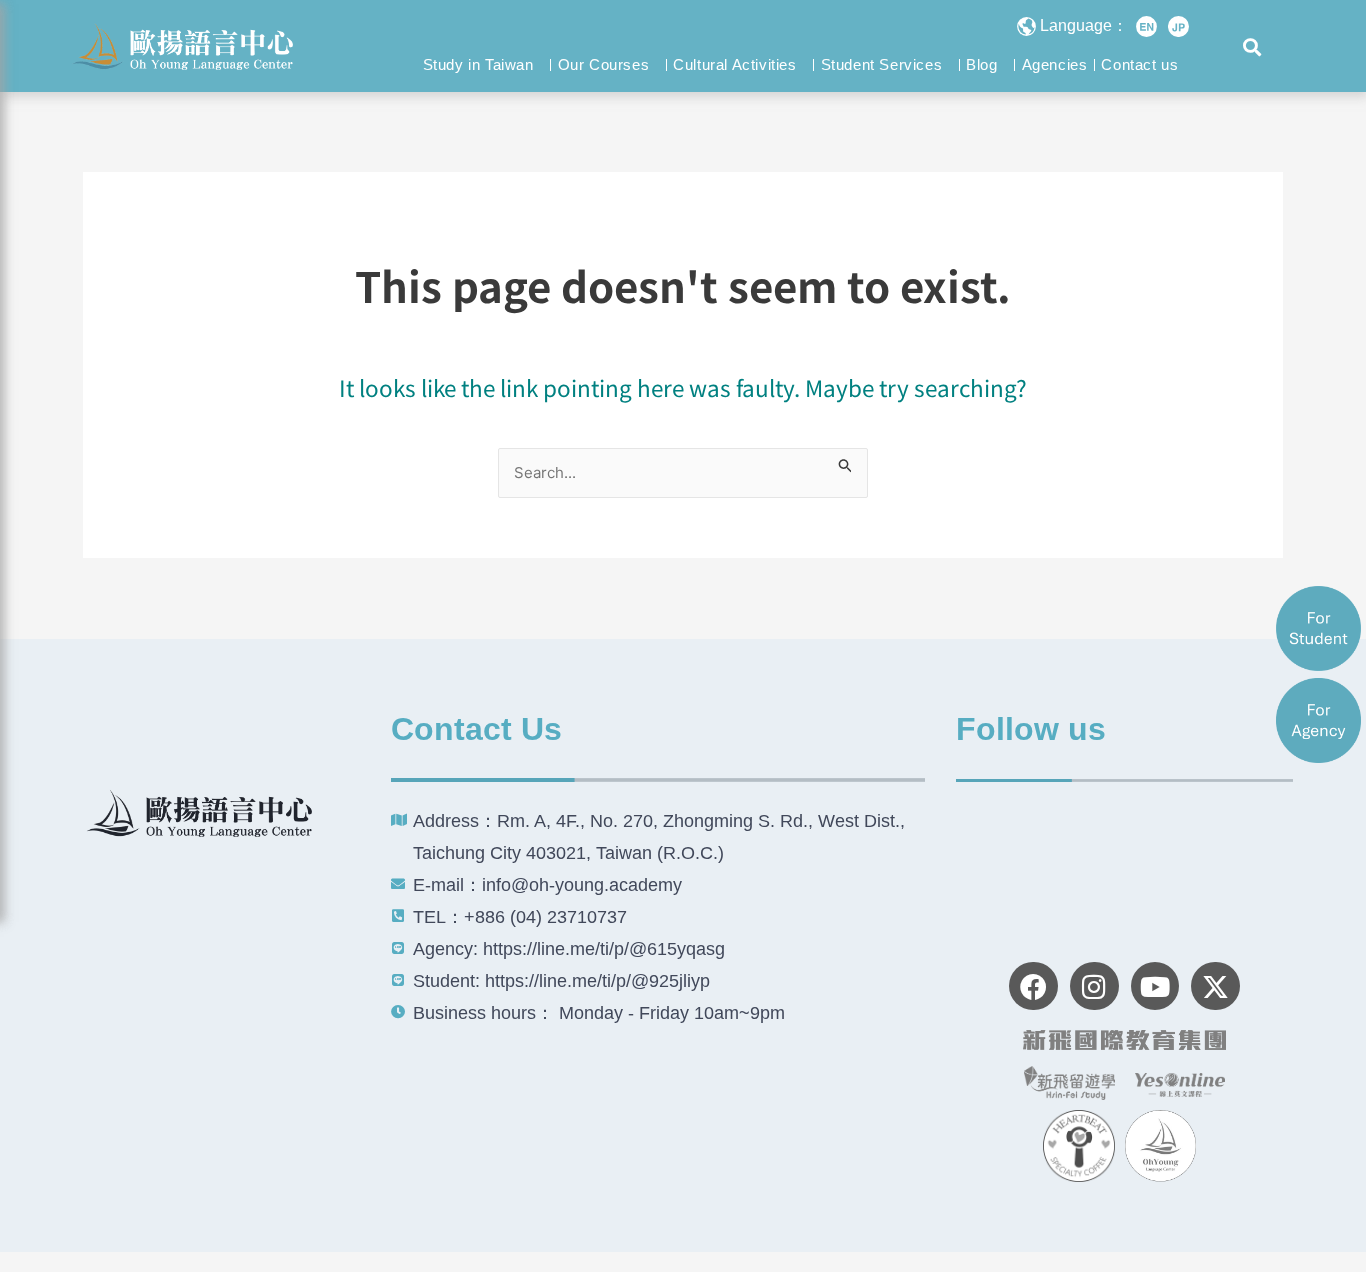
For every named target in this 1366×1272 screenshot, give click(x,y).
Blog (981, 64)
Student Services (882, 64)
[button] (1252, 47)
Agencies (1055, 64)
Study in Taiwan (478, 64)
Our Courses (604, 64)
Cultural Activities (734, 64)
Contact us (1139, 64)
